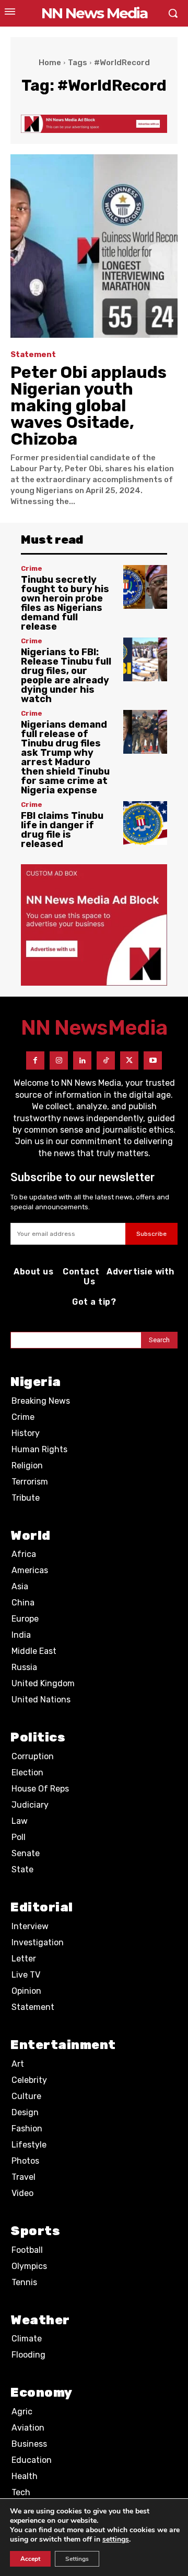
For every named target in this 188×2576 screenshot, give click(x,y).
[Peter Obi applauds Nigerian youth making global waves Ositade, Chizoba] (94, 246)
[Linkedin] (82, 1060)
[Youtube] (153, 1060)
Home (50, 63)
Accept (30, 2559)
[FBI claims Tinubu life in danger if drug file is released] (145, 823)
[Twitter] (129, 1060)
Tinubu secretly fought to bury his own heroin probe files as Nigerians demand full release (65, 603)
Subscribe (151, 1234)
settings (116, 2540)
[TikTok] (106, 1060)
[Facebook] (35, 1060)
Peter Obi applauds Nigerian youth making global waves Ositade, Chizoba (89, 406)
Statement (33, 355)
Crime (32, 568)
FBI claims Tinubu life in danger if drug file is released (62, 830)
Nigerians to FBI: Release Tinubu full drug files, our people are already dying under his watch (66, 676)
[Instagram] (59, 1060)
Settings (77, 2559)
